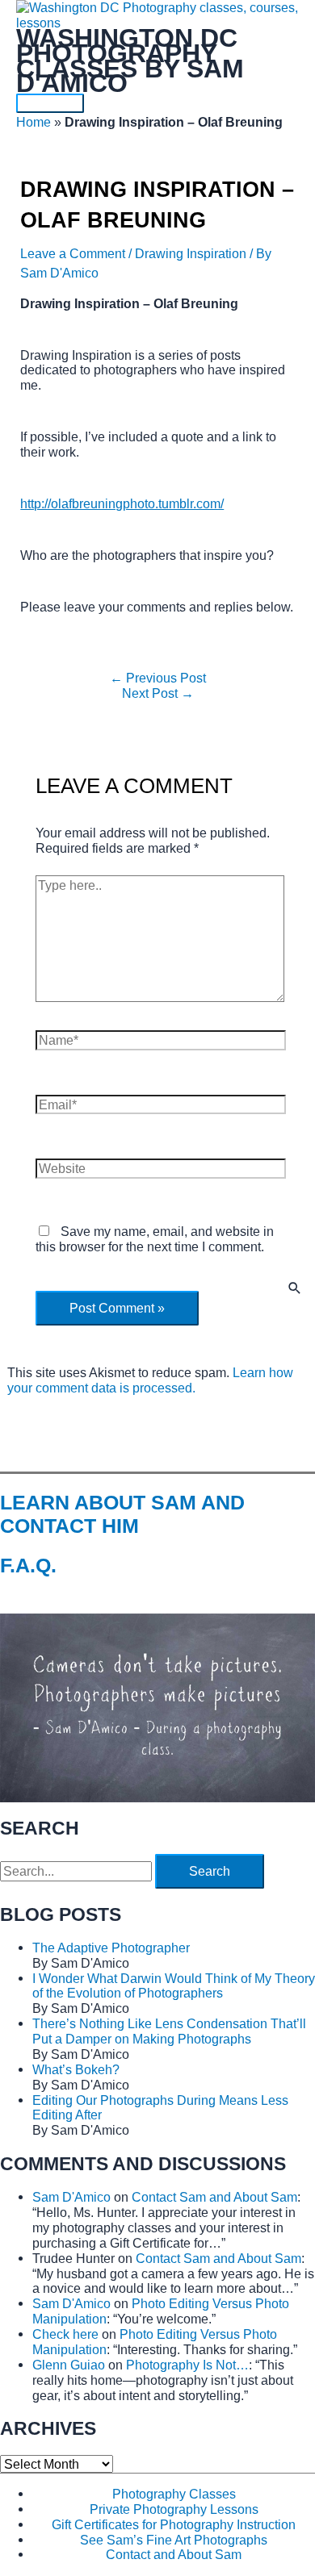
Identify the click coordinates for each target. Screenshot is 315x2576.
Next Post (158, 693)
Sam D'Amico (71, 2197)
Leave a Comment (73, 253)
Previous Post (158, 678)
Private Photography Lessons (174, 2509)
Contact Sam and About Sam (214, 2197)
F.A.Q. (28, 1565)
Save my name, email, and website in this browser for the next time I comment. (155, 1239)
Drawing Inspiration (191, 253)
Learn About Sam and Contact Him (122, 1514)
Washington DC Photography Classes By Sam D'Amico (130, 61)
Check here (65, 2334)
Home (34, 122)
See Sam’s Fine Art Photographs (174, 2540)
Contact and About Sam (174, 2554)
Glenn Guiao (69, 2365)
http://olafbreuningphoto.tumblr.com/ (122, 503)
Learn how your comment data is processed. (150, 1380)
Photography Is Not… (187, 2365)
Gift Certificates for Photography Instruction (174, 2524)
